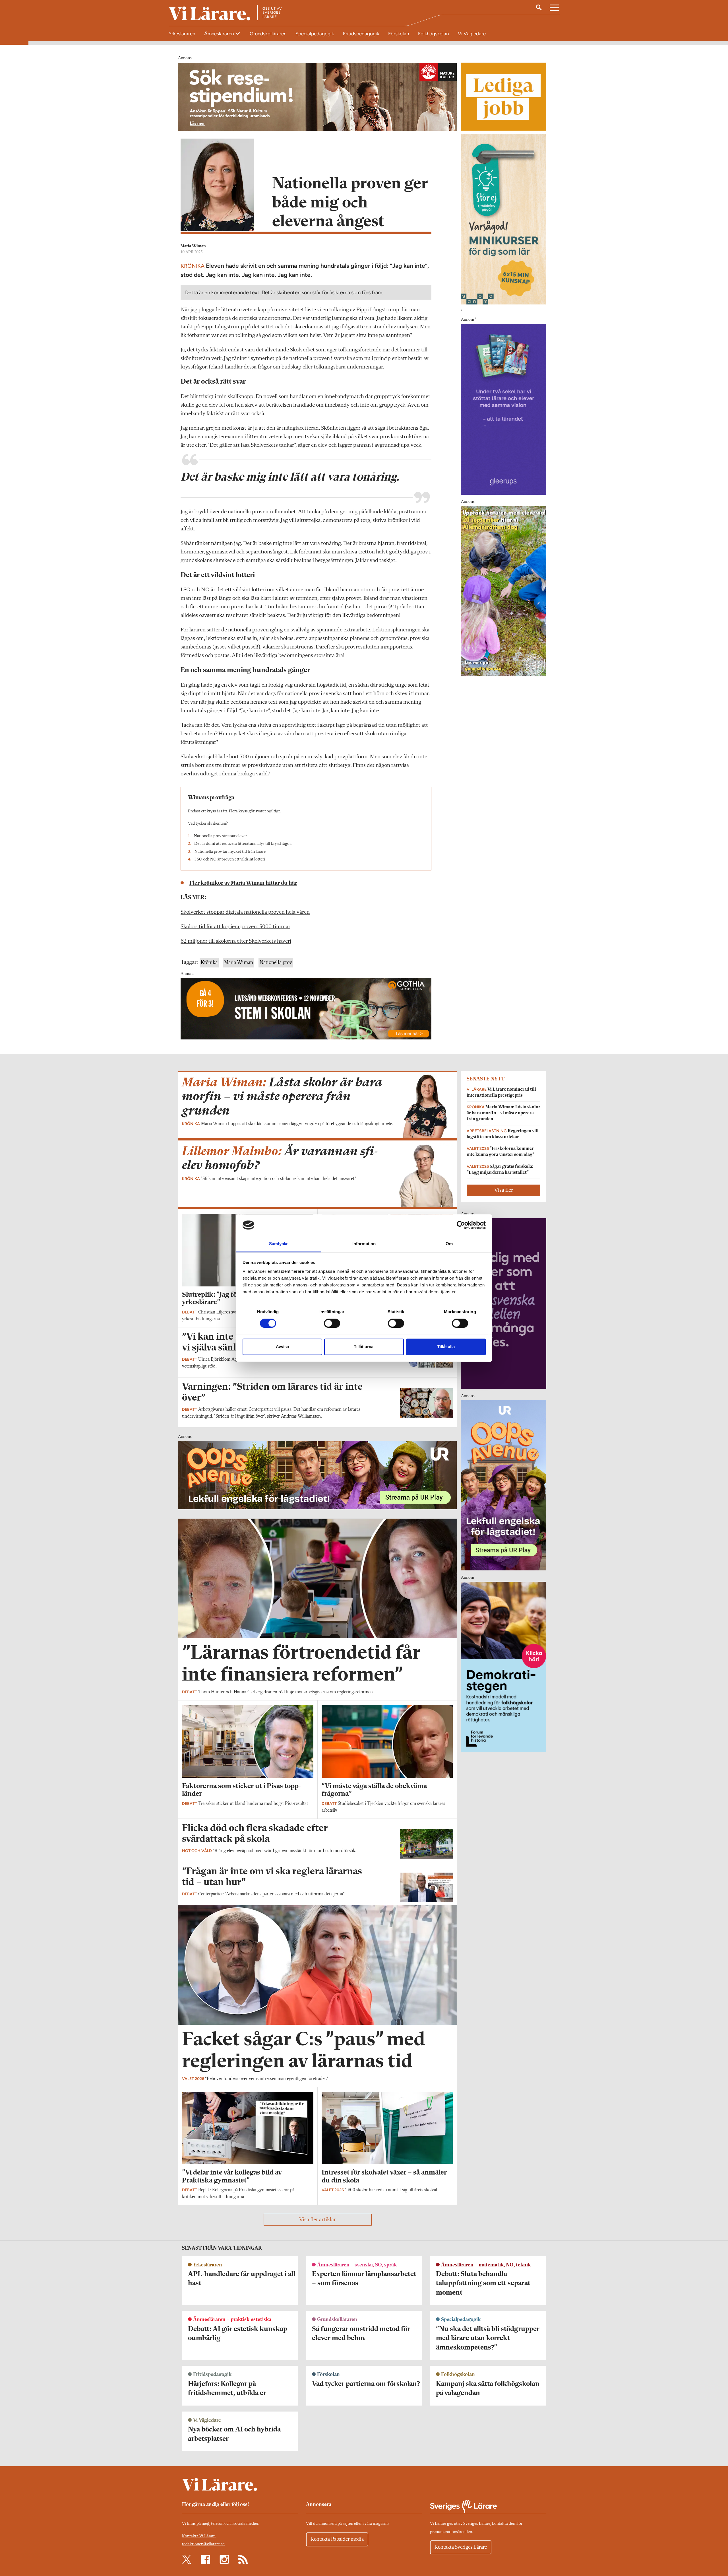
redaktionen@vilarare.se (203, 2544)
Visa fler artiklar (318, 2220)
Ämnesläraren (220, 34)
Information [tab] (364, 1244)
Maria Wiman (193, 246)
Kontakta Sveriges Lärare (461, 2547)
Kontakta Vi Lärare (199, 2536)
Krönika (209, 963)
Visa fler (504, 1190)
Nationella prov (276, 963)
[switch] (332, 1323)
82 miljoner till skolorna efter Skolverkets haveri (236, 941)
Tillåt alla (446, 1347)
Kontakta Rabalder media (337, 2539)
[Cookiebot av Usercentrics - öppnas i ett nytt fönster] (461, 1225)
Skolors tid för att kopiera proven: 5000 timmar (235, 927)
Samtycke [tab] (279, 1244)
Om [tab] (449, 1244)
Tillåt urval (364, 1347)
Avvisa (282, 1347)
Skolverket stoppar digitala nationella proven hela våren (245, 912)
